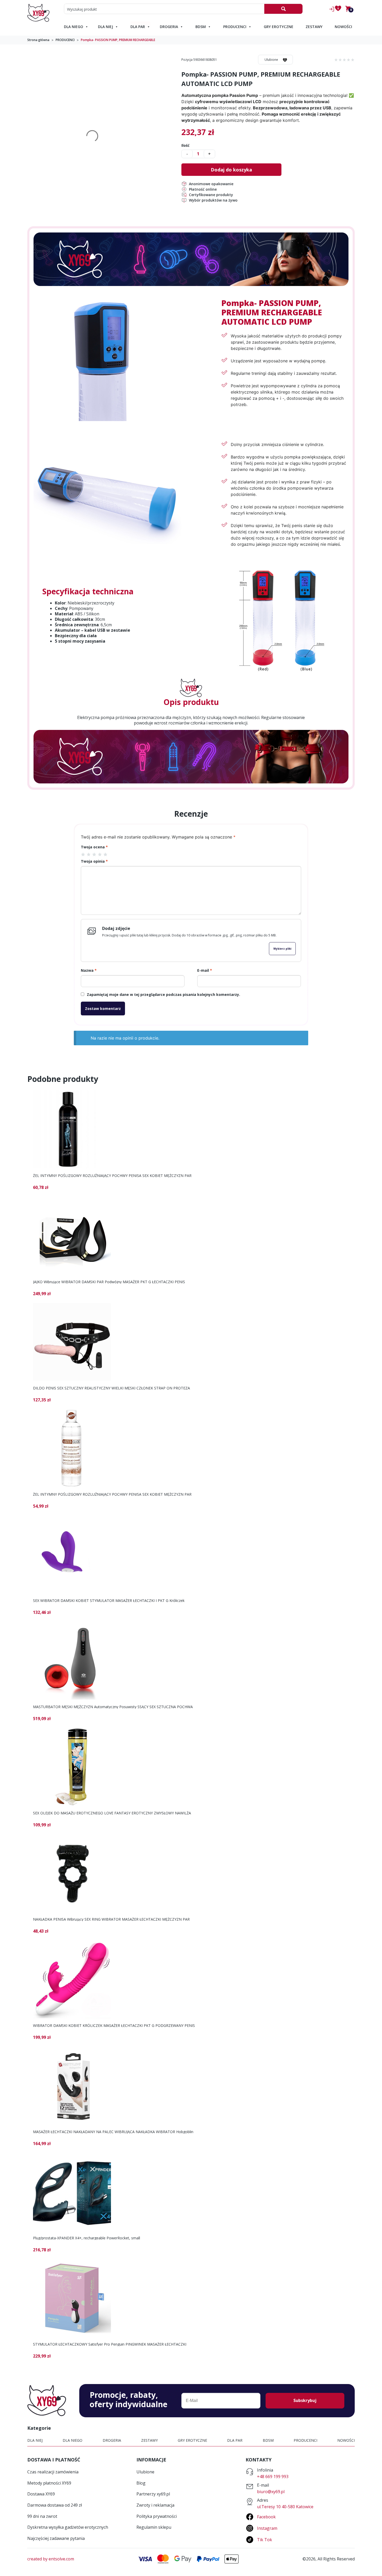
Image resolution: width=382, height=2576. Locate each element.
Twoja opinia (94, 861)
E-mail (205, 970)
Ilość (185, 145)
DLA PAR (138, 27)
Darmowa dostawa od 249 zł (55, 2505)
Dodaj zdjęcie (116, 928)
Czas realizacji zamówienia (53, 2472)
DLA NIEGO (74, 27)
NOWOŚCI (343, 27)
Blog (141, 2483)
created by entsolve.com (51, 2559)
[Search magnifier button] (283, 9)
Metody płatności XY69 (49, 2483)
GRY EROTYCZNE (279, 27)
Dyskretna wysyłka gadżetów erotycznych (68, 2527)
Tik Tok (265, 2540)
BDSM (201, 27)
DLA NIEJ (106, 27)
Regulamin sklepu (154, 2527)
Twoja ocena (94, 847)
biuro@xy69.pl (271, 2492)
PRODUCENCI (235, 27)
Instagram (267, 2528)
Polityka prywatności (157, 2516)
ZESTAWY (314, 27)
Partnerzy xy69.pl (153, 2494)
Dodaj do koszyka (231, 170)
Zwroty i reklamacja (155, 2505)
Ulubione (271, 60)
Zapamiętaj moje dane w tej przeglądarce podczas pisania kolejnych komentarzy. (163, 994)
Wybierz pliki (282, 949)
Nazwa (89, 970)
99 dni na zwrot (42, 2516)
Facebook (266, 2517)
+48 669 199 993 (273, 2477)
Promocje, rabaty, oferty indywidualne (129, 2400)
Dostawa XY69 (41, 2494)
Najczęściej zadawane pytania (56, 2538)
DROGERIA (169, 27)
